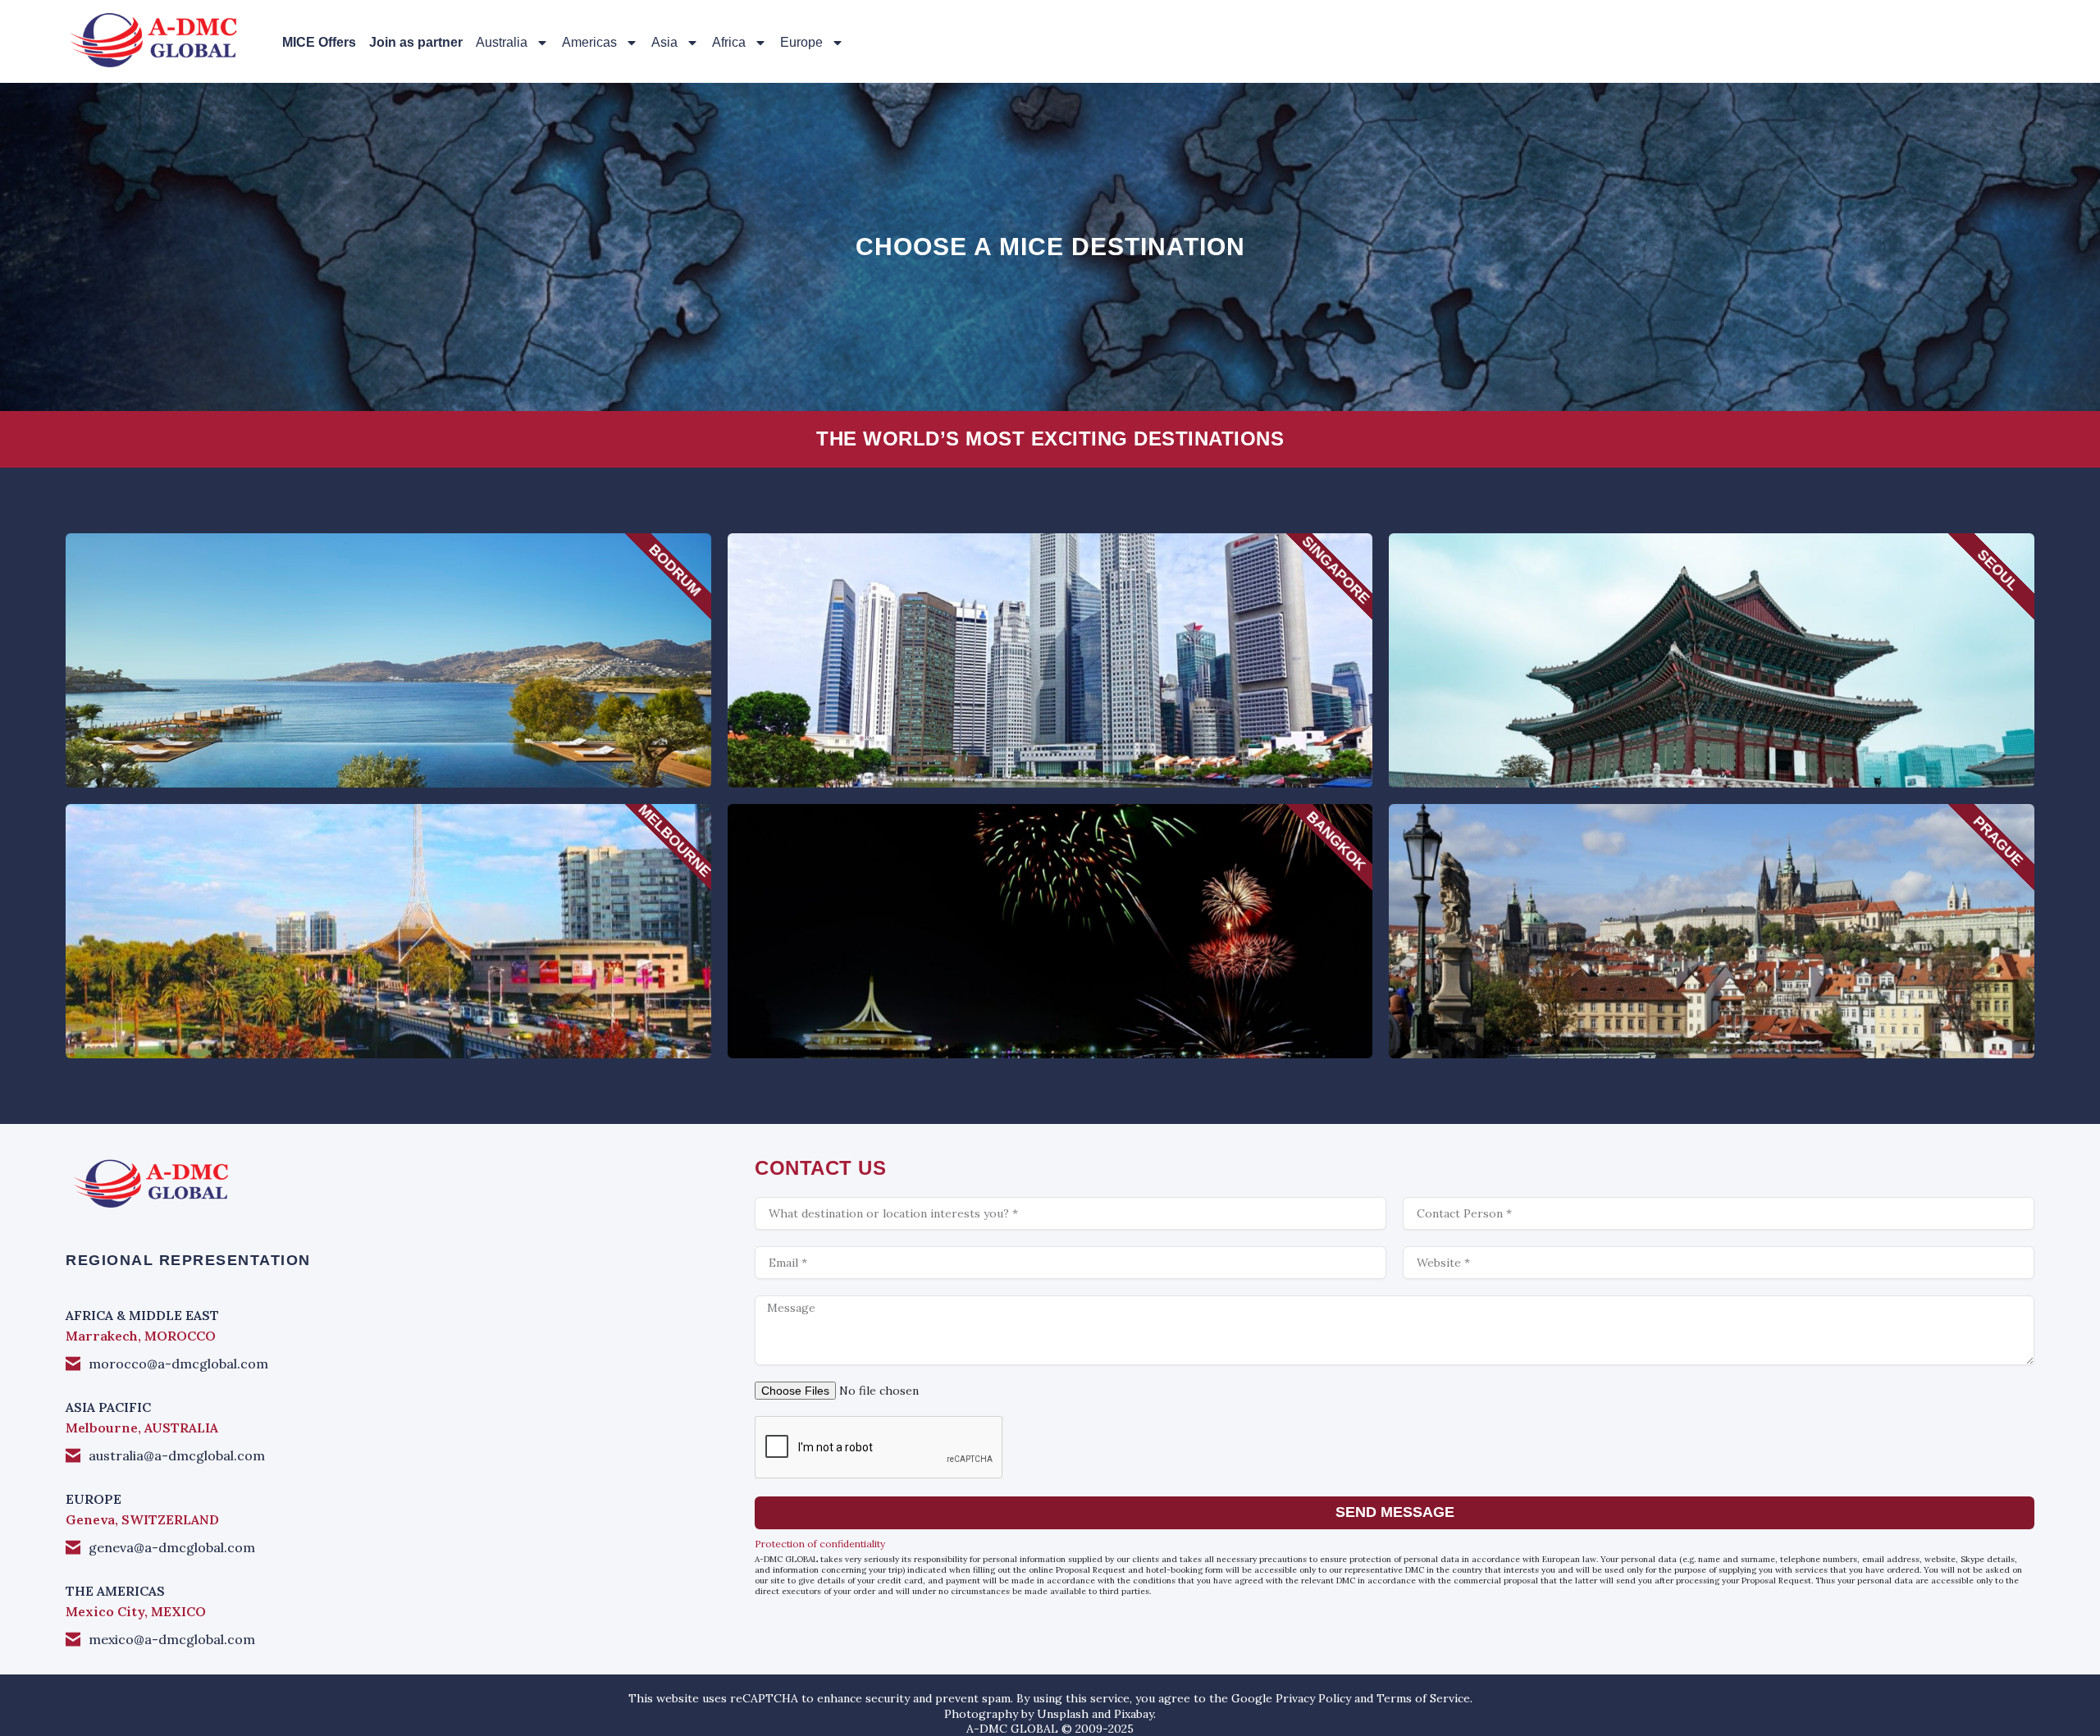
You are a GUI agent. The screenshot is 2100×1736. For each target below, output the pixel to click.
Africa (729, 42)
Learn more (388, 692)
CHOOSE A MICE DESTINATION (1050, 247)
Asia (664, 42)
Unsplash (1063, 1714)
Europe (801, 42)
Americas (589, 42)
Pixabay (1134, 1714)
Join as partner (416, 42)
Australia (502, 42)
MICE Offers (319, 42)
